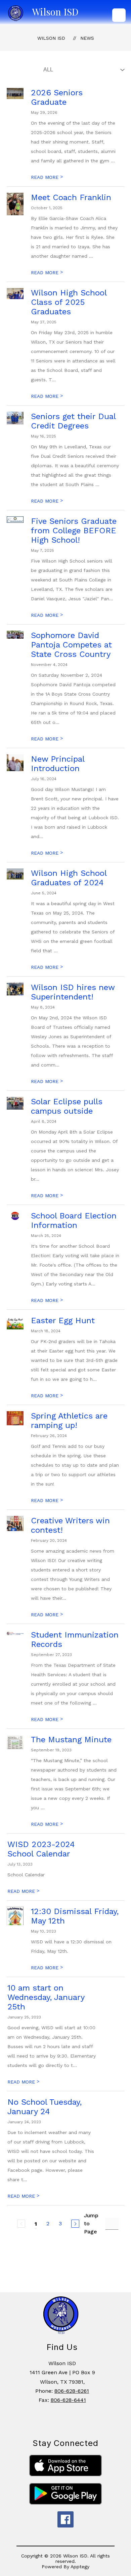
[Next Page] (75, 2224)
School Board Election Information (74, 1220)
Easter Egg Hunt (63, 1321)
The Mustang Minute (71, 1740)
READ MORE (47, 177)
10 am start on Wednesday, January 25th (46, 1997)
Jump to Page (91, 2223)
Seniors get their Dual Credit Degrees (73, 421)
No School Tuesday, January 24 (45, 2107)
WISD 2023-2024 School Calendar (41, 1849)
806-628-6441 (68, 2400)
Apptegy (80, 2567)
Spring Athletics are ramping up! (69, 1421)
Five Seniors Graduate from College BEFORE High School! (74, 531)
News (87, 38)
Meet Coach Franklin (71, 197)
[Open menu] (119, 15)
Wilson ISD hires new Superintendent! (73, 992)
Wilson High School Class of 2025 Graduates (69, 302)
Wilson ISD (51, 38)
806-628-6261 (72, 2391)
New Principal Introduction (58, 764)
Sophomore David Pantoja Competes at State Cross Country (71, 645)
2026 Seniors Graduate (57, 97)
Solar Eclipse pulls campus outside (67, 1106)
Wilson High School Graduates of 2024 (69, 878)
